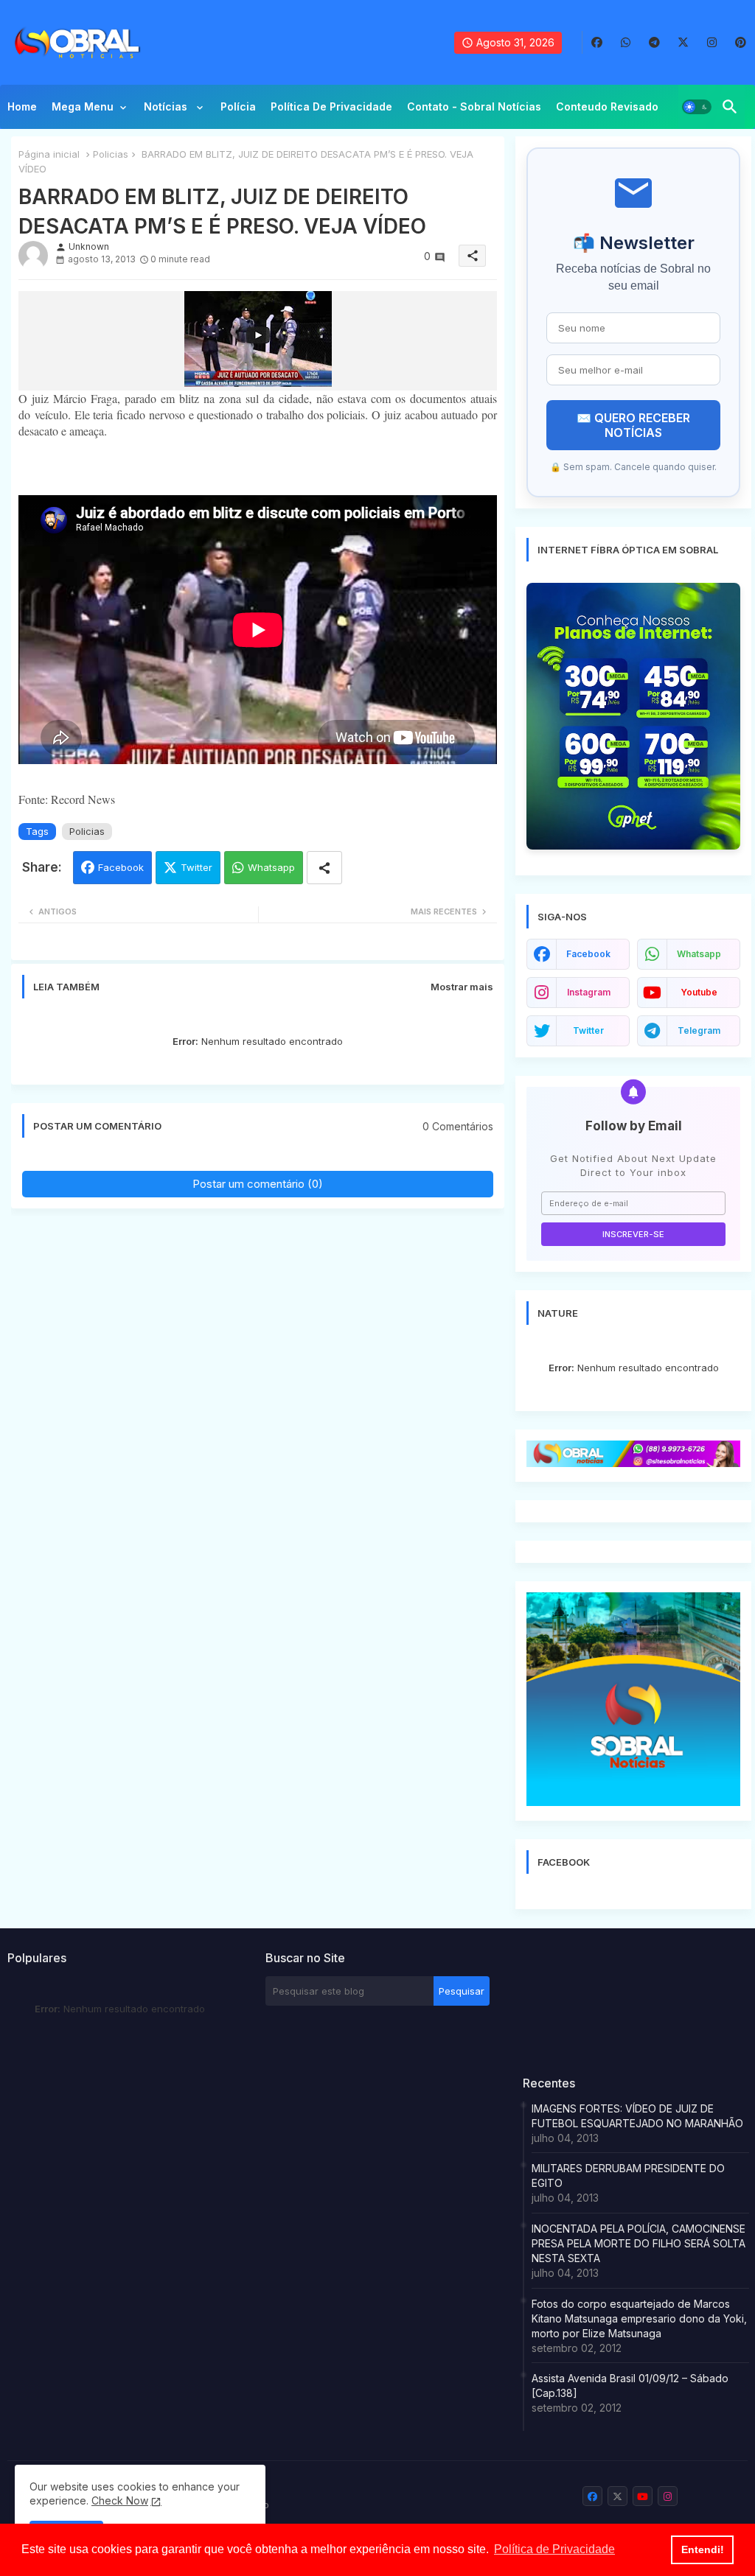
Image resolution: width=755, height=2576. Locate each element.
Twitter (196, 867)
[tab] (22, 111)
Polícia (238, 106)
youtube (699, 992)
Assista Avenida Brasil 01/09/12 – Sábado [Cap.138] (630, 2386)
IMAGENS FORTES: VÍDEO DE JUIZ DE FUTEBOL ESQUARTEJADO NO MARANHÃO (637, 2116)
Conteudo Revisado (607, 106)
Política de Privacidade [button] (554, 2549)
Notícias (167, 106)
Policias (111, 154)
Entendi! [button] (703, 2549)
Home (22, 106)
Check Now (120, 2500)
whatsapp (699, 954)
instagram (589, 992)
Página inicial (49, 154)
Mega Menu (83, 106)
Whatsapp (271, 867)
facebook (588, 954)
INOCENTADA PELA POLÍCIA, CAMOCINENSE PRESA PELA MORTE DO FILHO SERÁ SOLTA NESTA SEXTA (639, 2243)
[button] (697, 107)
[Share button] (324, 868)
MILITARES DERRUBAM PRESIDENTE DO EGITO (628, 2176)
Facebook (121, 867)
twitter (588, 1030)
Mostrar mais (462, 987)
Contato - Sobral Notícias (474, 106)
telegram (699, 1030)
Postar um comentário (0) (258, 1184)
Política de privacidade (331, 106)
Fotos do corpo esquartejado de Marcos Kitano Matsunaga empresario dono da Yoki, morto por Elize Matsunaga (639, 2318)
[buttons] (597, 42)
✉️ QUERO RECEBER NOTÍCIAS (633, 425)
